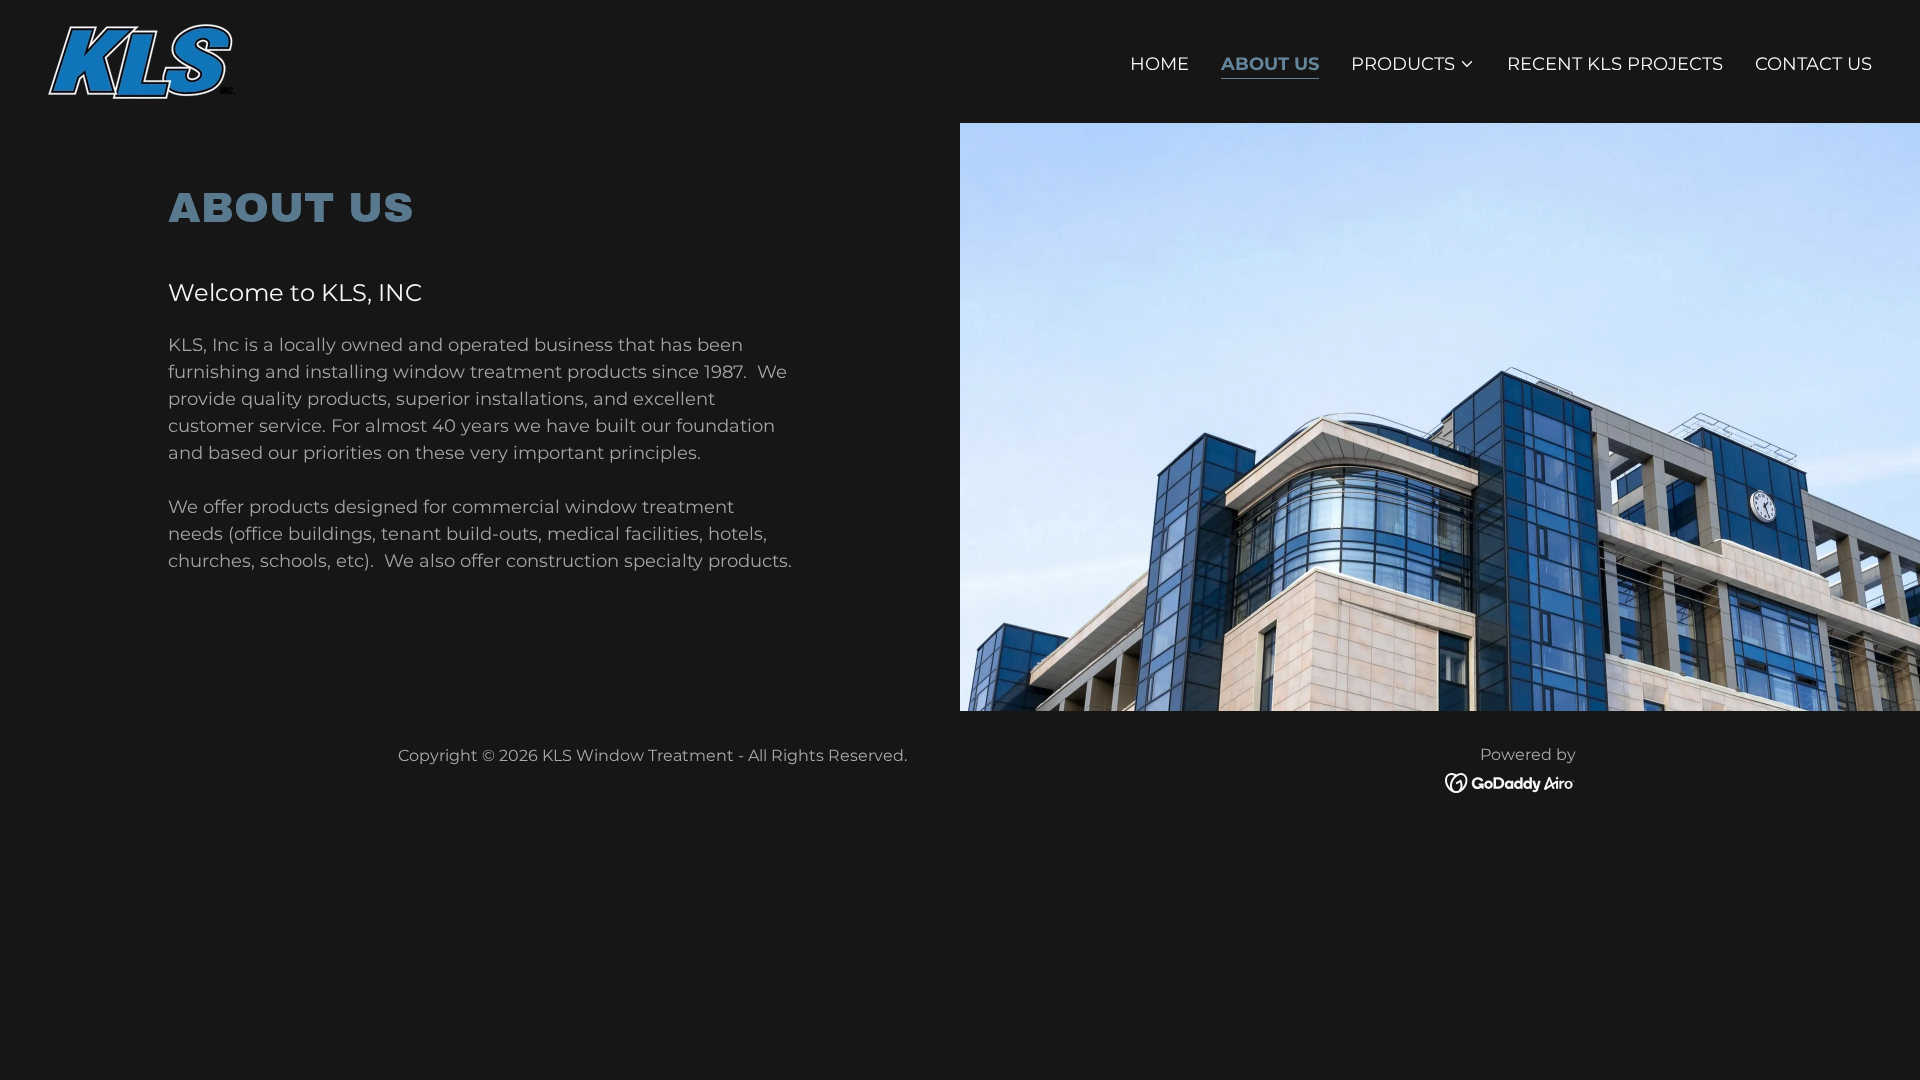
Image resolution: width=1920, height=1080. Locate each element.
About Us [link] (1270, 64)
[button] (1413, 64)
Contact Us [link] (1813, 64)
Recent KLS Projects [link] (1615, 64)
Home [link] (1159, 64)
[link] (141, 60)
